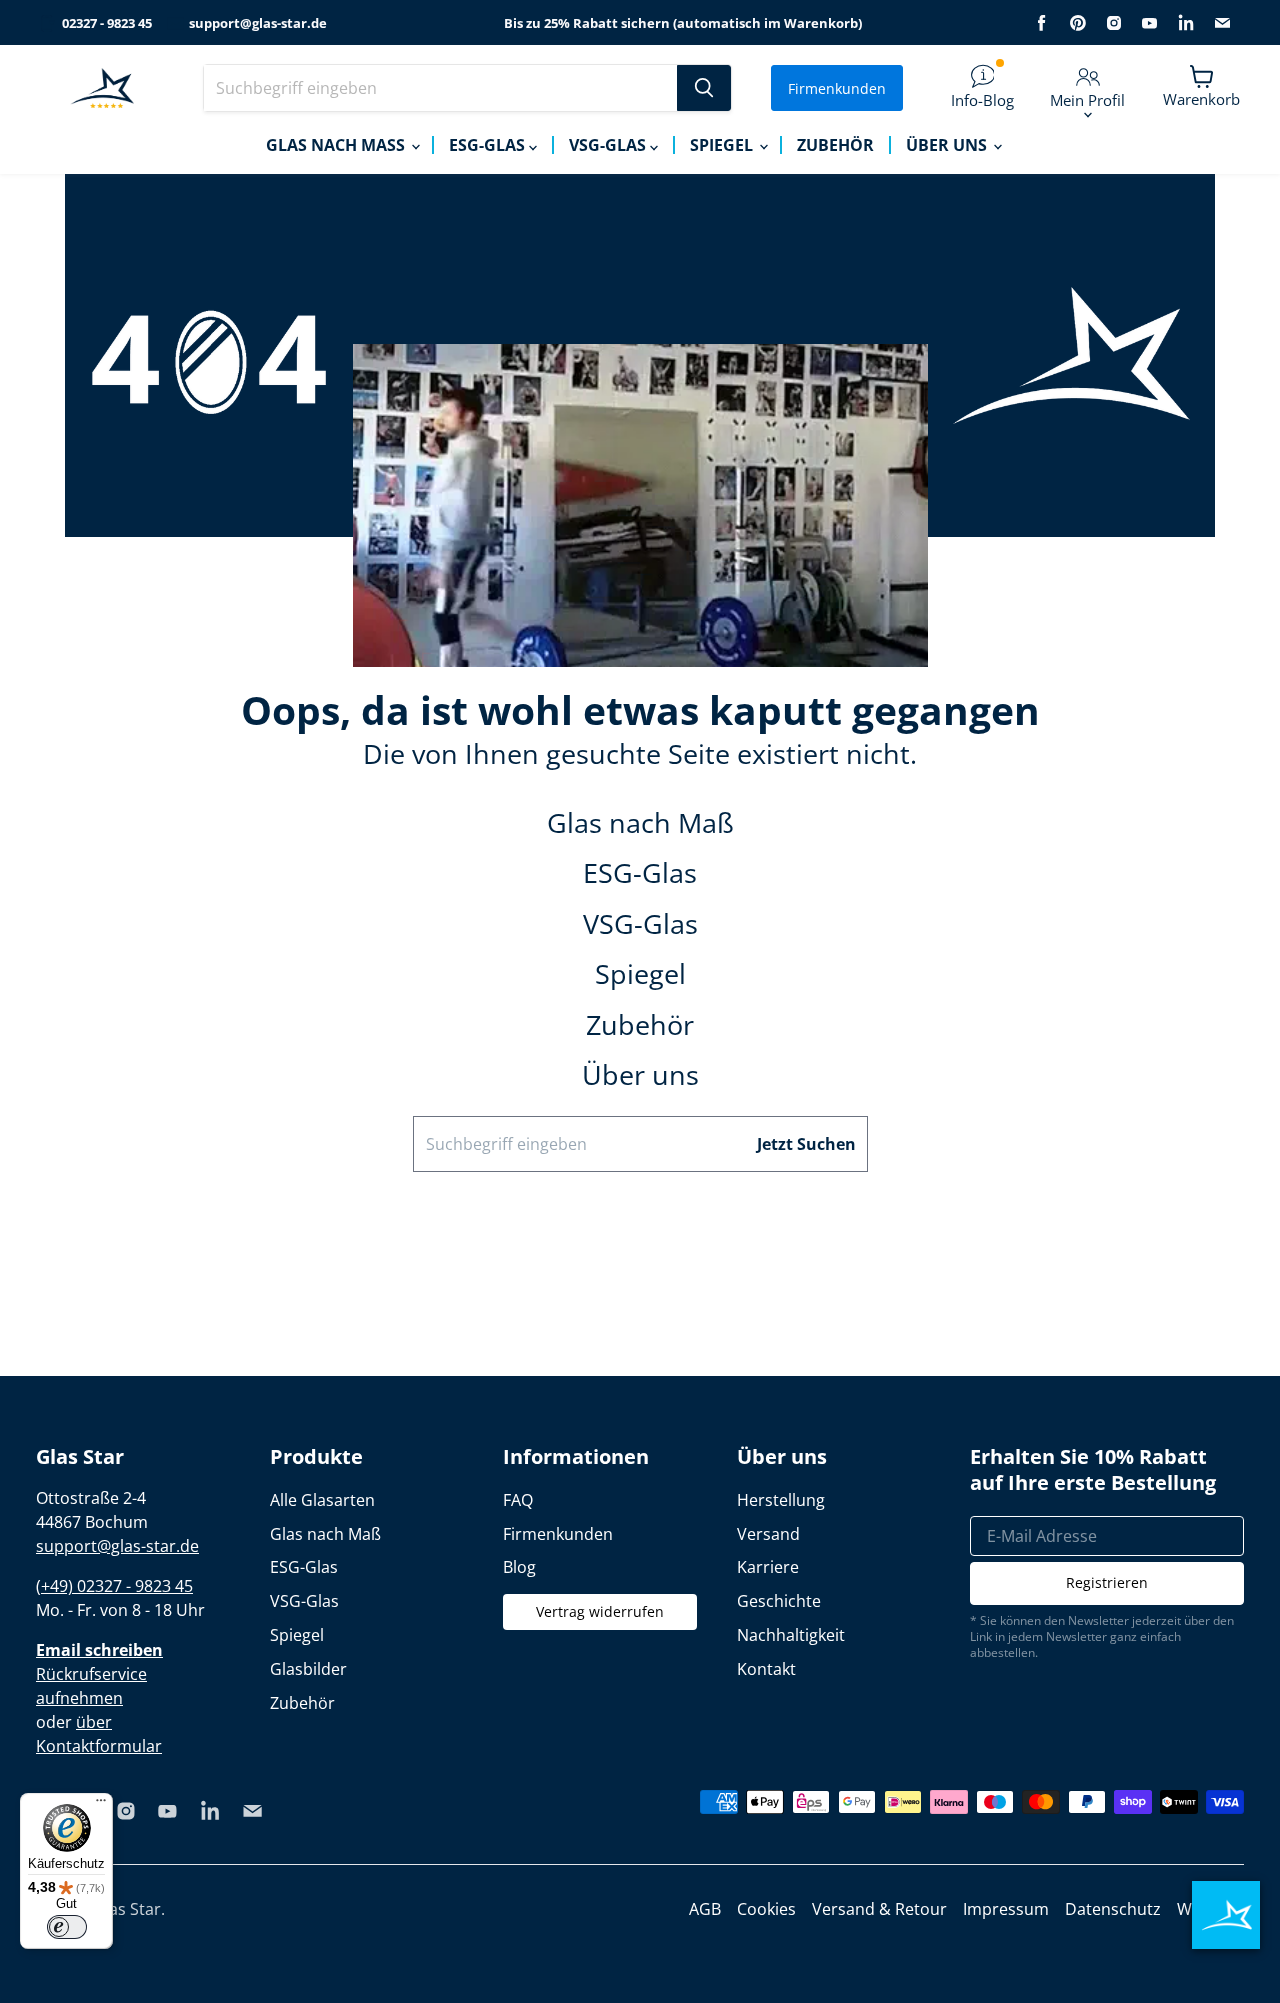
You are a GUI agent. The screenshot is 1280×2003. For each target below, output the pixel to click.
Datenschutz (1113, 1909)
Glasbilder (308, 1669)
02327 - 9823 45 (107, 23)
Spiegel (723, 145)
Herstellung (781, 1500)
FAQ (518, 1500)
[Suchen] (704, 88)
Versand (768, 1534)
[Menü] (101, 1805)
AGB (705, 1909)
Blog (519, 1567)
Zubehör (835, 145)
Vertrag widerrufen (600, 1611)
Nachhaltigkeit (791, 1635)
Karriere (768, 1567)
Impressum (1006, 1909)
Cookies (766, 1909)
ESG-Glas (489, 145)
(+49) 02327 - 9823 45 (114, 1586)
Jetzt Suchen (806, 1144)
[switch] (67, 1927)
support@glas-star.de (258, 23)
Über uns (948, 145)
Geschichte (779, 1601)
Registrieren (1107, 1582)
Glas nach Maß (337, 145)
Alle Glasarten (322, 1500)
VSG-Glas (609, 145)
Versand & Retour (879, 1909)
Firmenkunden (837, 88)
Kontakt (766, 1669)
